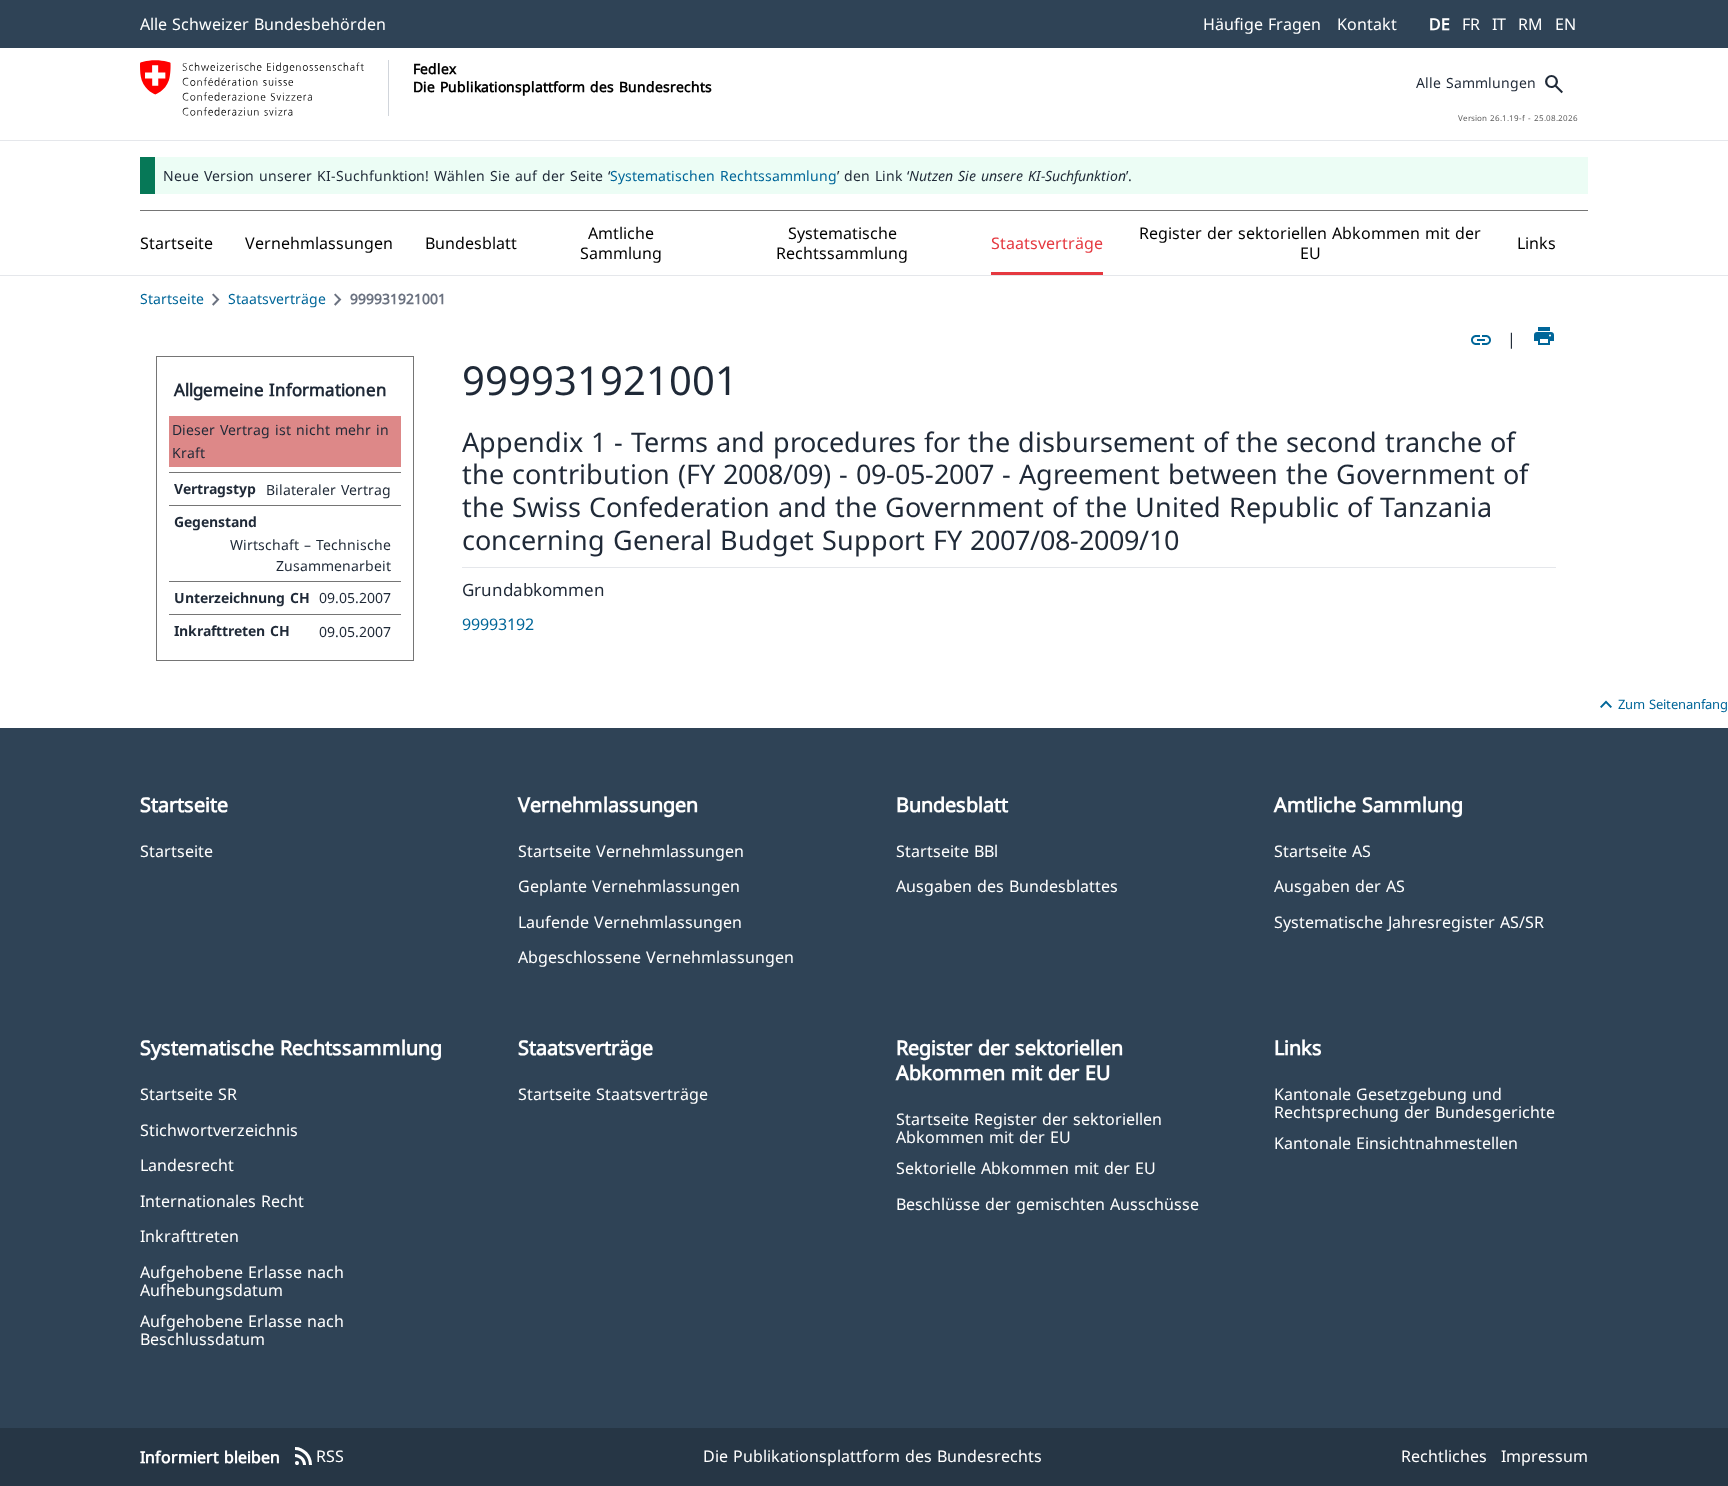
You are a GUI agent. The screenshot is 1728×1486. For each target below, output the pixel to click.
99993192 (498, 624)
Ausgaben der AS (1339, 885)
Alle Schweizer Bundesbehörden (263, 24)
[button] (319, 243)
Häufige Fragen (1262, 24)
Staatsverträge (277, 298)
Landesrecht (187, 1164)
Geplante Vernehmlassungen (629, 885)
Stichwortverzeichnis (219, 1129)
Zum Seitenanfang (1661, 705)
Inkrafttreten (189, 1235)
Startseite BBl (947, 850)
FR (1471, 24)
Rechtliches (1444, 1456)
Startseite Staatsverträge (613, 1093)
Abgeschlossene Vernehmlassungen (656, 956)
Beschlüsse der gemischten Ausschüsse (1047, 1203)
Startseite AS (1322, 850)
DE (1439, 24)
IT (1499, 24)
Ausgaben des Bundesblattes (1007, 885)
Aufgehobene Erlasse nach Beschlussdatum (242, 1329)
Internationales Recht (222, 1200)
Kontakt (1367, 24)
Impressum (1544, 1456)
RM (1530, 24)
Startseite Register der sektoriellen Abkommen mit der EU (1029, 1127)
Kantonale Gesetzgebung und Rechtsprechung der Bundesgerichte (1414, 1102)
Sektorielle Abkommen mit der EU (1026, 1167)
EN (1565, 24)
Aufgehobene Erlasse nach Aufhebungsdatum (242, 1280)
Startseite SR (188, 1093)
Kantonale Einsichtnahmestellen (1396, 1142)
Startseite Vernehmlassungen (631, 850)
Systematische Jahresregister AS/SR (1409, 921)
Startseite (172, 298)
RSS (318, 1457)
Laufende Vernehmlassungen (630, 921)
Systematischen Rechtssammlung (723, 175)
